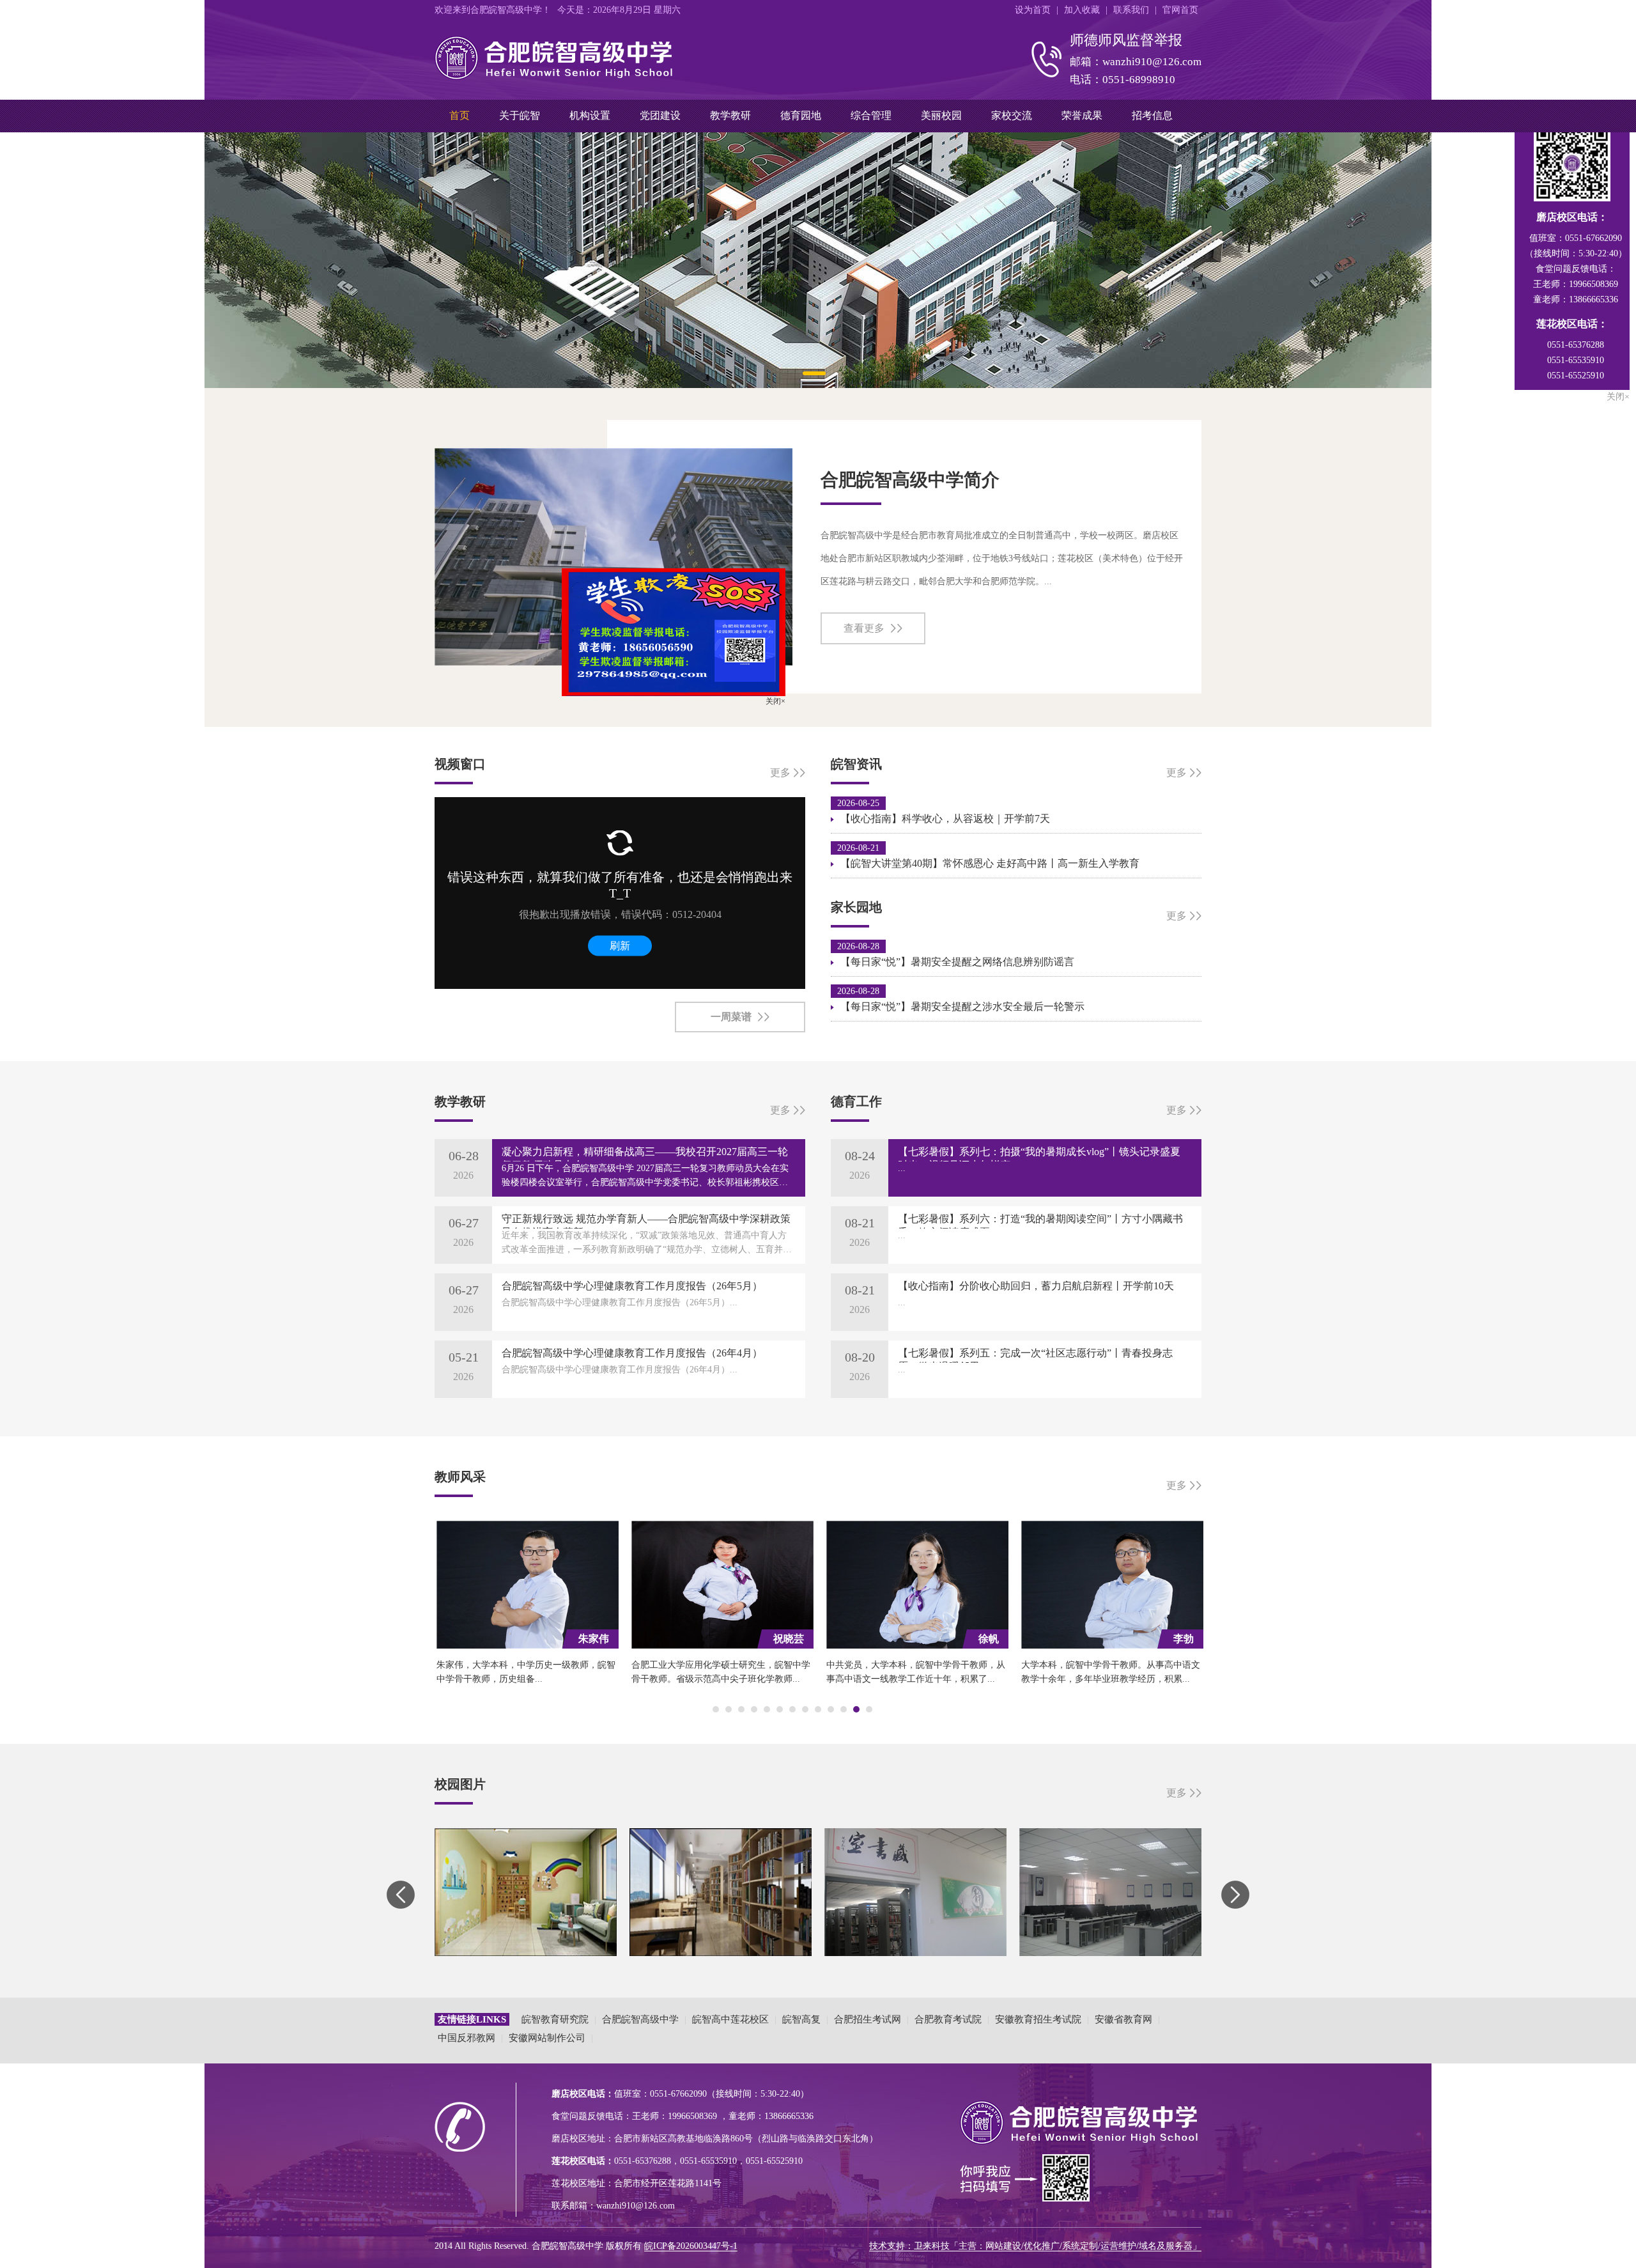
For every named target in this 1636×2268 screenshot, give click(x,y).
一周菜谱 (731, 1017)
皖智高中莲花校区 (730, 2019)
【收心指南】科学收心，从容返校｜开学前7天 (945, 819)
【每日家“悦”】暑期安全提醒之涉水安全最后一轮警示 (962, 1006)
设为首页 (1033, 10)
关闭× (847, 773)
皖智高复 (801, 2019)
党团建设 (660, 115)
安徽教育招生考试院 (1038, 2019)
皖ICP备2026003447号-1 (691, 2246)
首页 (459, 115)
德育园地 (801, 115)
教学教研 (730, 115)
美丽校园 (941, 115)
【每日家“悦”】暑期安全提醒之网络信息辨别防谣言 (957, 962)
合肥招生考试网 (868, 2019)
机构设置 (590, 115)
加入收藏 (1082, 10)
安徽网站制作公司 (547, 2038)
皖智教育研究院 (555, 2019)
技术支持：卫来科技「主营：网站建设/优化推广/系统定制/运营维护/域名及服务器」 (1035, 2246)
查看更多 (864, 628)
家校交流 (1012, 115)
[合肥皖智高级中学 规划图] (818, 260)
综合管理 (871, 115)
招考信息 (1152, 115)
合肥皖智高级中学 (640, 2019)
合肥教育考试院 (948, 2019)
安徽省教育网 (1123, 2019)
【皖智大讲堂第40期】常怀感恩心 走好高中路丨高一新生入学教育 (990, 863)
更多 (1177, 773)
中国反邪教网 (467, 2038)
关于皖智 (520, 115)
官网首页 (1180, 10)
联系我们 (1131, 10)
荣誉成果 (1082, 115)
